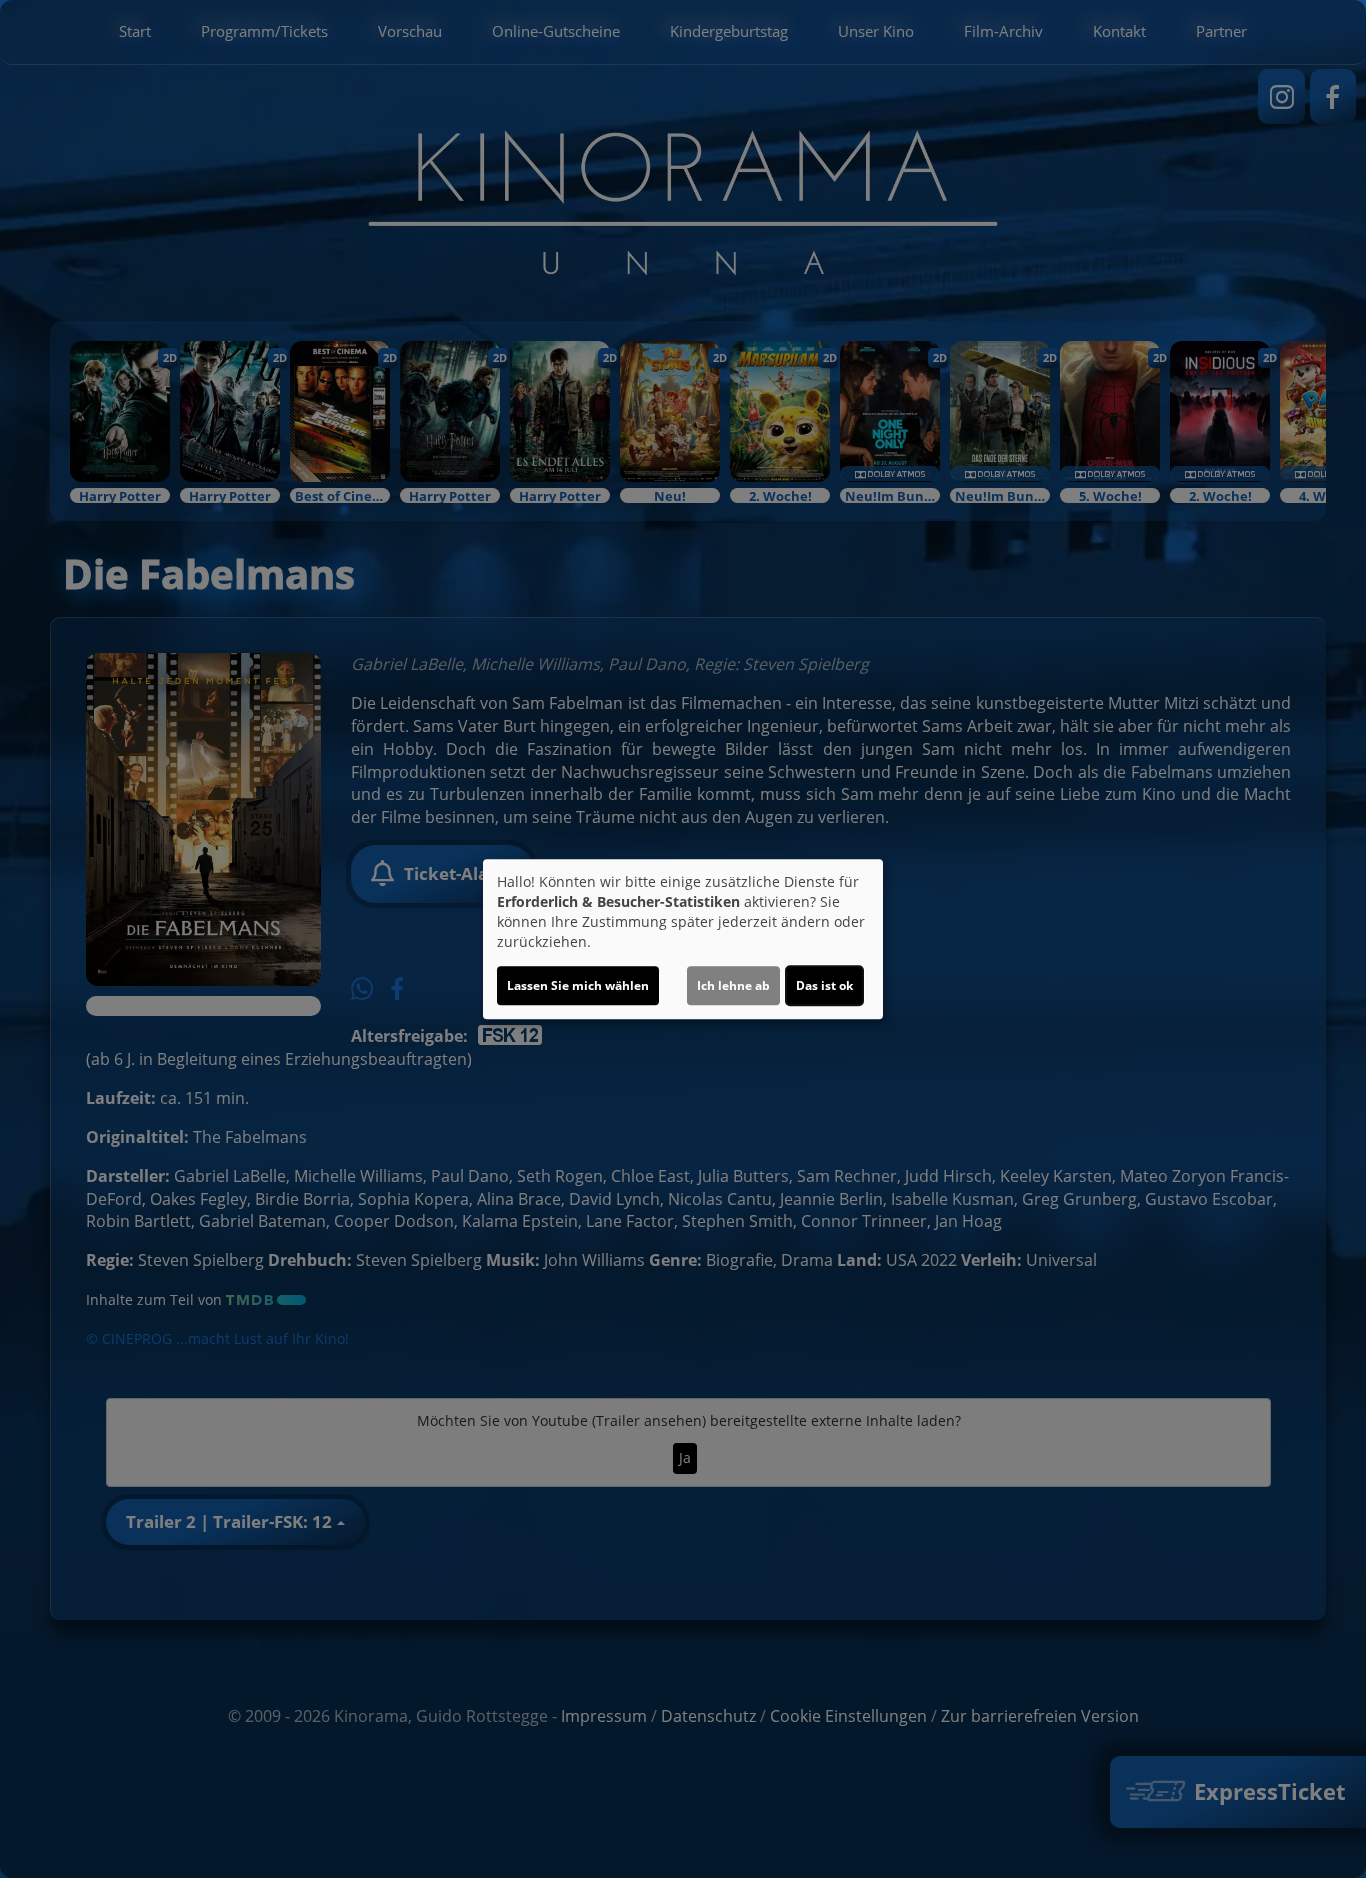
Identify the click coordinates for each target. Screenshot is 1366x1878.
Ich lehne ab (733, 985)
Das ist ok (824, 985)
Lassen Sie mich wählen (578, 985)
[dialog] (683, 939)
